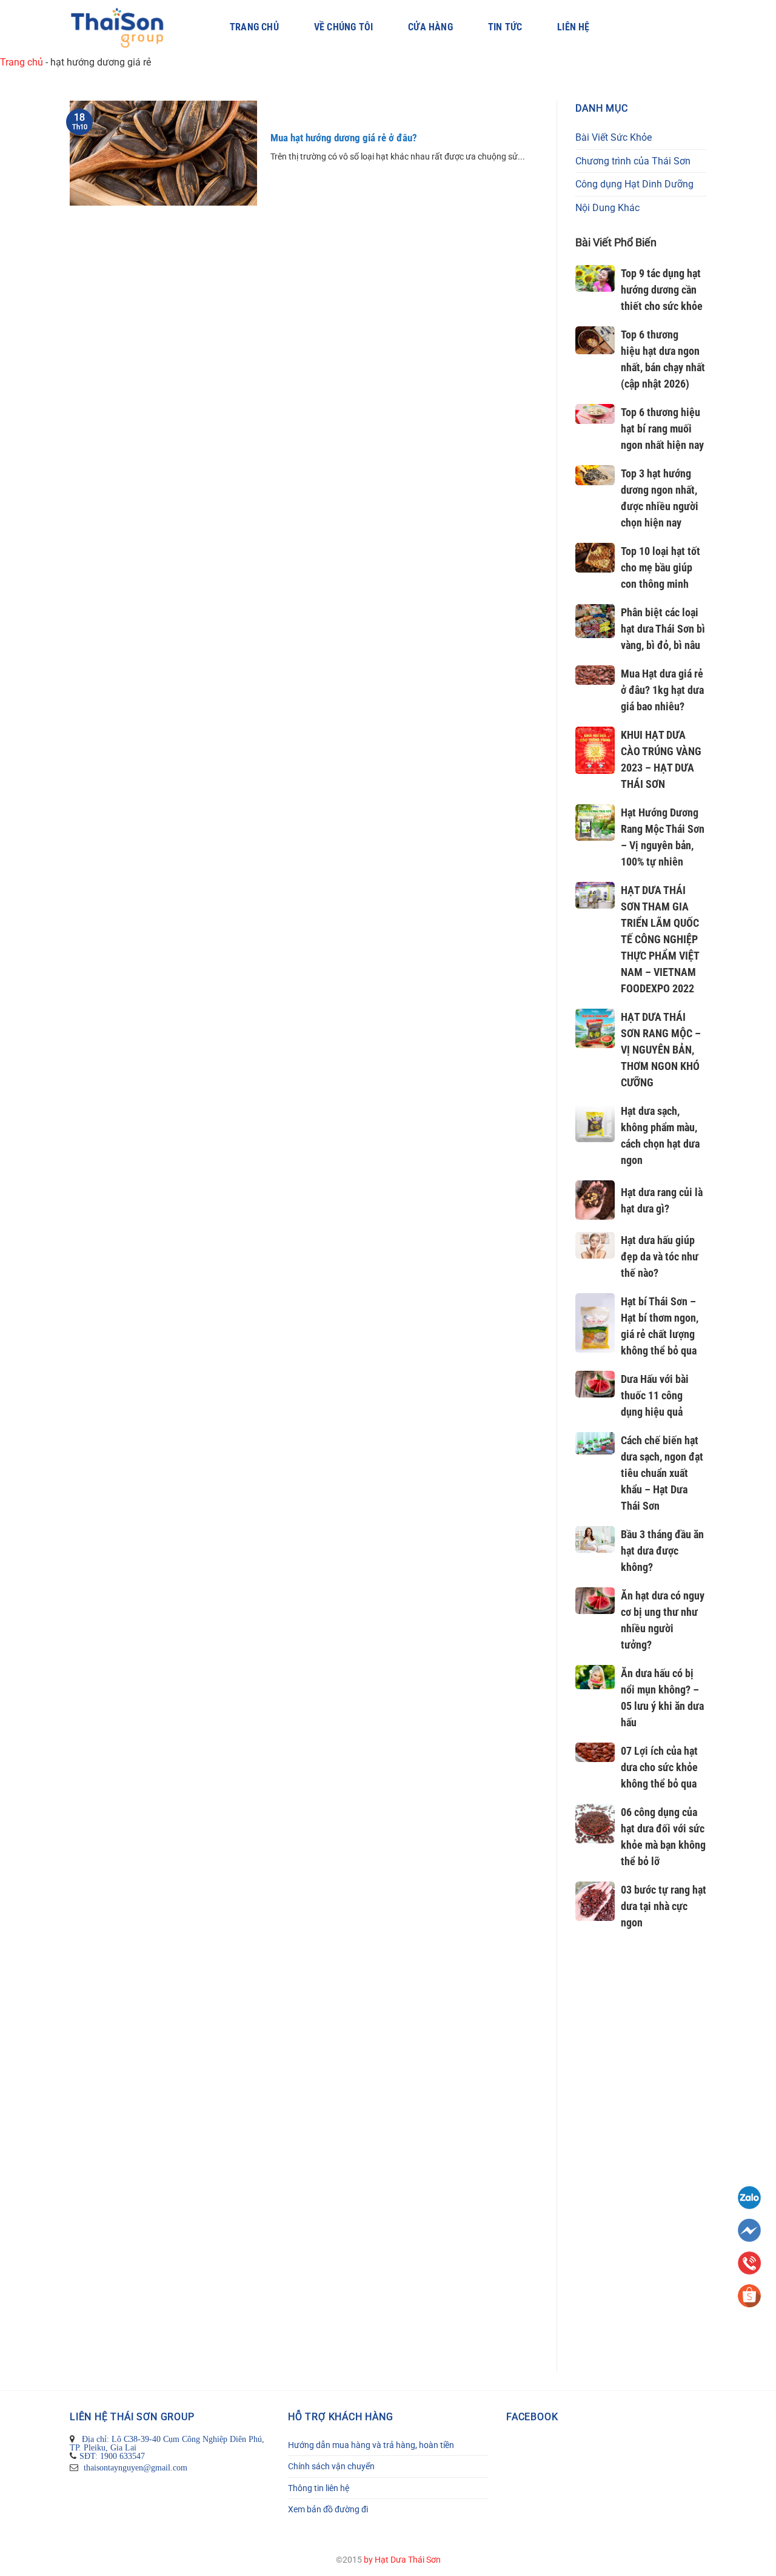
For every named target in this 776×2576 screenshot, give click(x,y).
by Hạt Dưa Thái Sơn (402, 2560)
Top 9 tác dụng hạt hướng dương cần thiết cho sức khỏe (662, 290)
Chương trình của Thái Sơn (633, 161)
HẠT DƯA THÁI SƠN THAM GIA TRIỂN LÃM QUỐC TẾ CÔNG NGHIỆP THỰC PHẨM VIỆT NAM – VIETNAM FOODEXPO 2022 (660, 939)
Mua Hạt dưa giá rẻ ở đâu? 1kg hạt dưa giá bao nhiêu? (662, 690)
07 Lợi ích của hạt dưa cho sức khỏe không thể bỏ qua (659, 1767)
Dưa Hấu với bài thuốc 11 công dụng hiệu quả (655, 1395)
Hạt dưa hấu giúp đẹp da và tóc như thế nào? (660, 1256)
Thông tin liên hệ (319, 2488)
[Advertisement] (641, 2157)
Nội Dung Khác (607, 208)
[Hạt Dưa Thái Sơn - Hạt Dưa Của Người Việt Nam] (132, 28)
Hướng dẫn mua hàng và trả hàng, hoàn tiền (371, 2445)
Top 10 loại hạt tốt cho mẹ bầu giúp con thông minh (661, 567)
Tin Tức (505, 27)
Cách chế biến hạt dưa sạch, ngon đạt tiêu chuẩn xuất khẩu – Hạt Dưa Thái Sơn (662, 1473)
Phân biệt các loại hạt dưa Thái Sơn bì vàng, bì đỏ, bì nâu (663, 629)
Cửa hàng (430, 27)
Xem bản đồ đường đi (328, 2509)
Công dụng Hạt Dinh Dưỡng (634, 184)
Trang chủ (254, 27)
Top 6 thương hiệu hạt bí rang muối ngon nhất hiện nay (662, 429)
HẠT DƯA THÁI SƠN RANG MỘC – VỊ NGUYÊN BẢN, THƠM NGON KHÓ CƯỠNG (661, 1050)
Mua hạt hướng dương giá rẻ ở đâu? (344, 138)
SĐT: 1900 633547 (112, 2456)
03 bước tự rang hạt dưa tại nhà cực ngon (664, 1906)
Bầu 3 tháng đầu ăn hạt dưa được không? (662, 1551)
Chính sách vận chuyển (331, 2466)
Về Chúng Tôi (343, 27)
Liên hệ (573, 27)
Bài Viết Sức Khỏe (614, 137)
